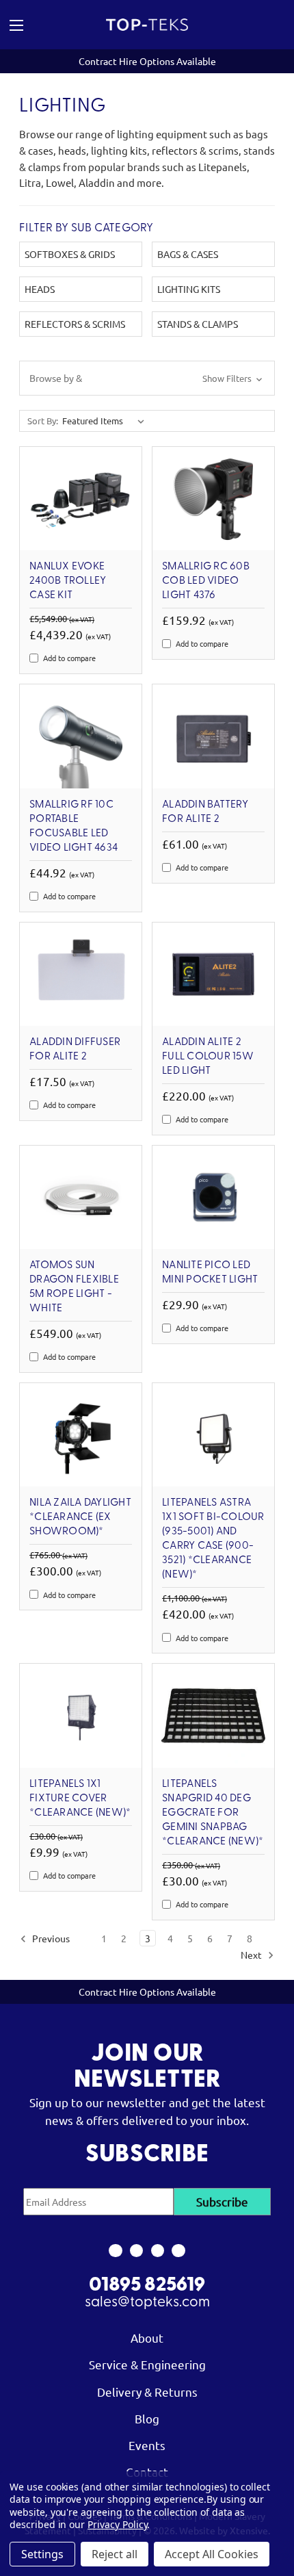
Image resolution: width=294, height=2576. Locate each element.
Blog (147, 2418)
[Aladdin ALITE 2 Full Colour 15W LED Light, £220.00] (213, 974)
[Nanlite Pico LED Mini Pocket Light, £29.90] (213, 1197)
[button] (147, 378)
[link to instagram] (136, 2251)
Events (147, 2445)
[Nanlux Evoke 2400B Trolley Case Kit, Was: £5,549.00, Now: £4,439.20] (81, 499)
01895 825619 (147, 2286)
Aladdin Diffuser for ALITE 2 (75, 1049)
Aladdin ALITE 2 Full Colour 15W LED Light (208, 1057)
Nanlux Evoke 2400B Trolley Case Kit (68, 581)
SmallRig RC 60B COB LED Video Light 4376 (206, 581)
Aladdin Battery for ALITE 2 (205, 812)
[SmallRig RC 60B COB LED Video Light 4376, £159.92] (213, 499)
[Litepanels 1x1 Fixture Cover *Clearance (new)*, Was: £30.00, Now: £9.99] (81, 1715)
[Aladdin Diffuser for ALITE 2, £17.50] (81, 974)
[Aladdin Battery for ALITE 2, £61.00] (213, 736)
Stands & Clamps (198, 324)
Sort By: (43, 421)
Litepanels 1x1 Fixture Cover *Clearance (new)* (80, 1799)
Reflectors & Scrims (75, 324)
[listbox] (106, 421)
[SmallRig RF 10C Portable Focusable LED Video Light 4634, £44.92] (81, 736)
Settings (42, 2554)
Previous (50, 1938)
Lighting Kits (189, 289)
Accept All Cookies (212, 2554)
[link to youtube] (158, 2251)
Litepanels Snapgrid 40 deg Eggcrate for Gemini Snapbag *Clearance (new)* (213, 1813)
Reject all (115, 2554)
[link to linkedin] (179, 2251)
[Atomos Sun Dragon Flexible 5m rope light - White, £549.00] (81, 1197)
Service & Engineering (147, 2364)
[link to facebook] (115, 2251)
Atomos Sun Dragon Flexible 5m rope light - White (74, 1287)
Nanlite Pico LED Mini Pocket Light (210, 1273)
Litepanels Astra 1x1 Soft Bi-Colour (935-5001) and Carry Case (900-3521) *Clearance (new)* (213, 1539)
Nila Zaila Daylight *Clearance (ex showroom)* (80, 1517)
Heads (40, 289)
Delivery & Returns (147, 2392)
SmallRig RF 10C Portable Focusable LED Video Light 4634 (73, 826)
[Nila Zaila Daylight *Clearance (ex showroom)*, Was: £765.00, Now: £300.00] (81, 1435)
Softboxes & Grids (70, 254)
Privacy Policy (117, 2524)
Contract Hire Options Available (147, 61)
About (147, 2337)
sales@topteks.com (147, 2303)
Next (252, 1955)
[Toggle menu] (37, 25)
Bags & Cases (188, 254)
